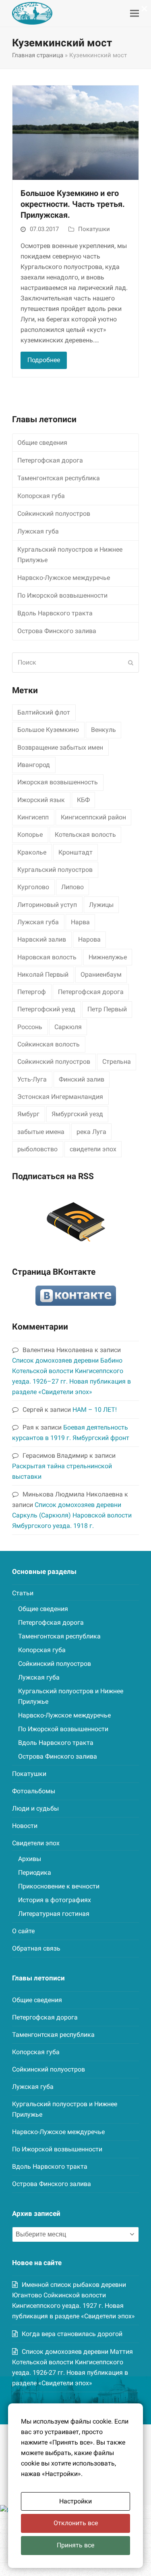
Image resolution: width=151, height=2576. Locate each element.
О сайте (23, 1931)
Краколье (32, 852)
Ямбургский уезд (77, 1114)
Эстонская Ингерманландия (60, 1097)
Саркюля (68, 1027)
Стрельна (117, 1062)
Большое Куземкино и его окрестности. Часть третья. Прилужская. (73, 204)
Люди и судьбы (35, 1808)
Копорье (30, 835)
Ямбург (28, 1114)
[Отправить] (131, 663)
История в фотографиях (55, 1900)
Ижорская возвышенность (58, 782)
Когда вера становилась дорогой (72, 2334)
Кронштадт (75, 852)
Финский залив (82, 1079)
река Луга (91, 1132)
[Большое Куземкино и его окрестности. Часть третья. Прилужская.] (75, 132)
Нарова (89, 939)
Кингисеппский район (93, 817)
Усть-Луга (32, 1079)
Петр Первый (107, 1009)
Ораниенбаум (101, 974)
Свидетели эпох (36, 1843)
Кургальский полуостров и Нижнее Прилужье (70, 555)
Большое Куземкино (48, 730)
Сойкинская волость (49, 1044)
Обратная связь (36, 1948)
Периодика (35, 1873)
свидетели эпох (93, 1149)
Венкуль (103, 730)
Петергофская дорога (50, 460)
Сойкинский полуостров (54, 514)
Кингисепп (33, 817)
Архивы (30, 1859)
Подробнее (44, 360)
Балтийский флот (44, 712)
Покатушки (94, 229)
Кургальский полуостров (55, 870)
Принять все (75, 2545)
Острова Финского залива (57, 631)
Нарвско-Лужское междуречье (64, 578)
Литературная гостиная (54, 1914)
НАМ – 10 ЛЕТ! (95, 1410)
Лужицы (101, 905)
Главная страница (38, 55)
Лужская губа (38, 531)
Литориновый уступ (47, 905)
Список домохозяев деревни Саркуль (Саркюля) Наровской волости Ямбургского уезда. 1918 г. (72, 1515)
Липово (72, 887)
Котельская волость (85, 835)
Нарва (80, 922)
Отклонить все (76, 2523)
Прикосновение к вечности (59, 1886)
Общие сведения (42, 443)
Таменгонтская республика (59, 478)
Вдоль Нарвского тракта (55, 613)
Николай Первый (43, 974)
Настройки (75, 2501)
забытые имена (41, 1132)
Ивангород (34, 765)
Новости (25, 1826)
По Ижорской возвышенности (62, 595)
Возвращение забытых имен (60, 747)
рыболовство (37, 1149)
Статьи (23, 1593)
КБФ (83, 800)
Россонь (30, 1027)
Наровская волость (47, 957)
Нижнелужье (108, 957)
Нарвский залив (42, 939)
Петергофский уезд (46, 1009)
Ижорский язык (41, 800)
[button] (134, 14)
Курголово (33, 887)
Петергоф (32, 992)
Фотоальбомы (34, 1791)
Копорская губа (41, 496)
